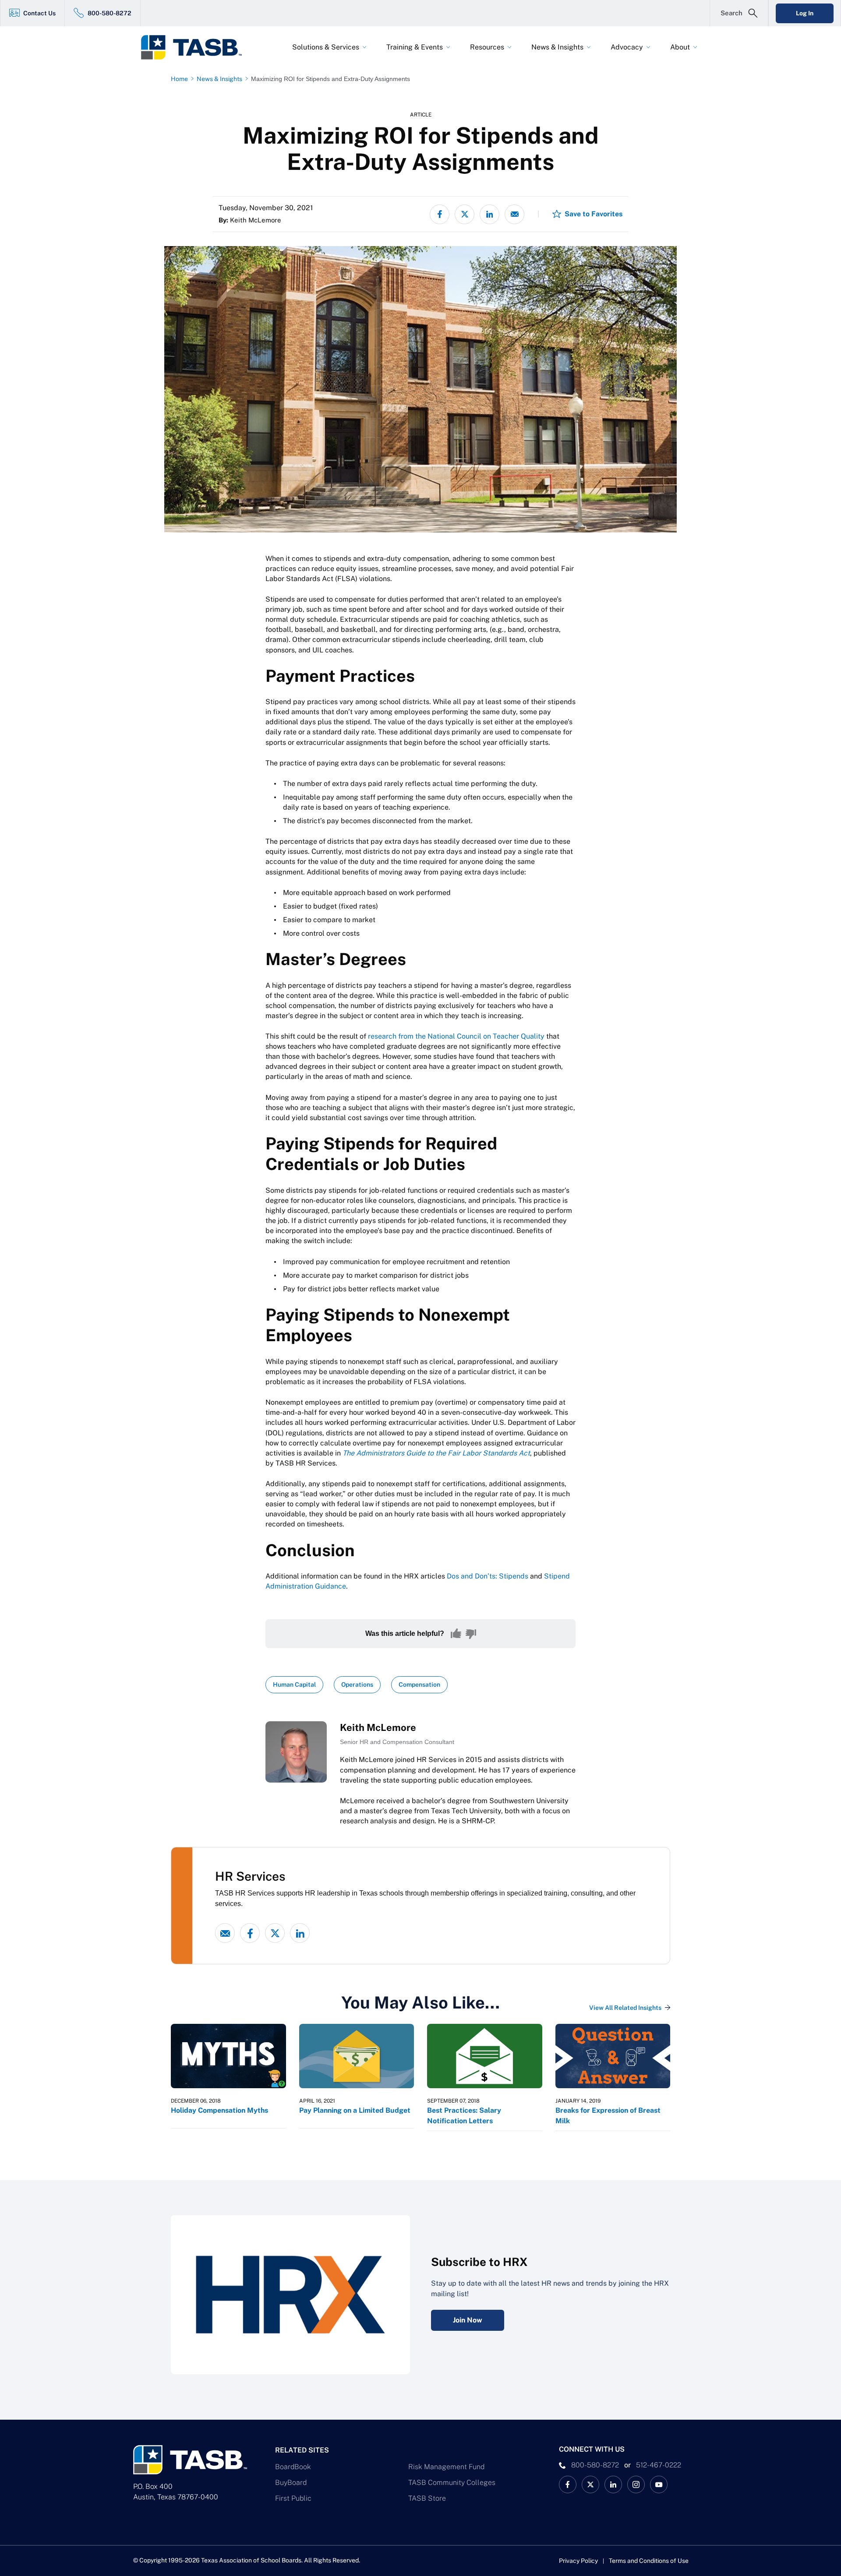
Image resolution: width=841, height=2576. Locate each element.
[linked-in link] (300, 1933)
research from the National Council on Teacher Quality (456, 1036)
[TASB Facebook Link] (568, 2484)
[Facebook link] (250, 1933)
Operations (357, 1684)
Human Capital (294, 1684)
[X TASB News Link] (590, 2484)
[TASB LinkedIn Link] (613, 2484)
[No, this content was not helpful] (471, 1634)
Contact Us (39, 13)
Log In (805, 13)
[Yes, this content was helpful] (456, 1634)
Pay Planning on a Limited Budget (355, 2110)
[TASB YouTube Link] (659, 2484)
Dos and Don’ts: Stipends (488, 1576)
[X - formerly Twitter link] (275, 1933)
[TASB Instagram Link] (636, 2484)
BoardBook (293, 2467)
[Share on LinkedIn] (489, 214)
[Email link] (225, 1933)
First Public (293, 2498)
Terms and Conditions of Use (649, 2561)
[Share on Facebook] (440, 214)
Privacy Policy (578, 2561)
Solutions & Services (326, 47)
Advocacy (627, 47)
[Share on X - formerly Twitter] (465, 214)
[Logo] (197, 47)
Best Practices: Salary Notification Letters (464, 2116)
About (680, 47)
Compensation (419, 1684)
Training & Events (415, 47)
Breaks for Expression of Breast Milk (608, 2116)
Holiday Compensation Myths (219, 2110)
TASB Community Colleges (452, 2483)
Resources (487, 47)
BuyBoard (291, 2483)
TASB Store (427, 2498)
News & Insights (557, 47)
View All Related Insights (625, 2008)
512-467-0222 (659, 2465)
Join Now (468, 2320)
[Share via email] (514, 214)
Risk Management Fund (446, 2467)
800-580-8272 (110, 13)
